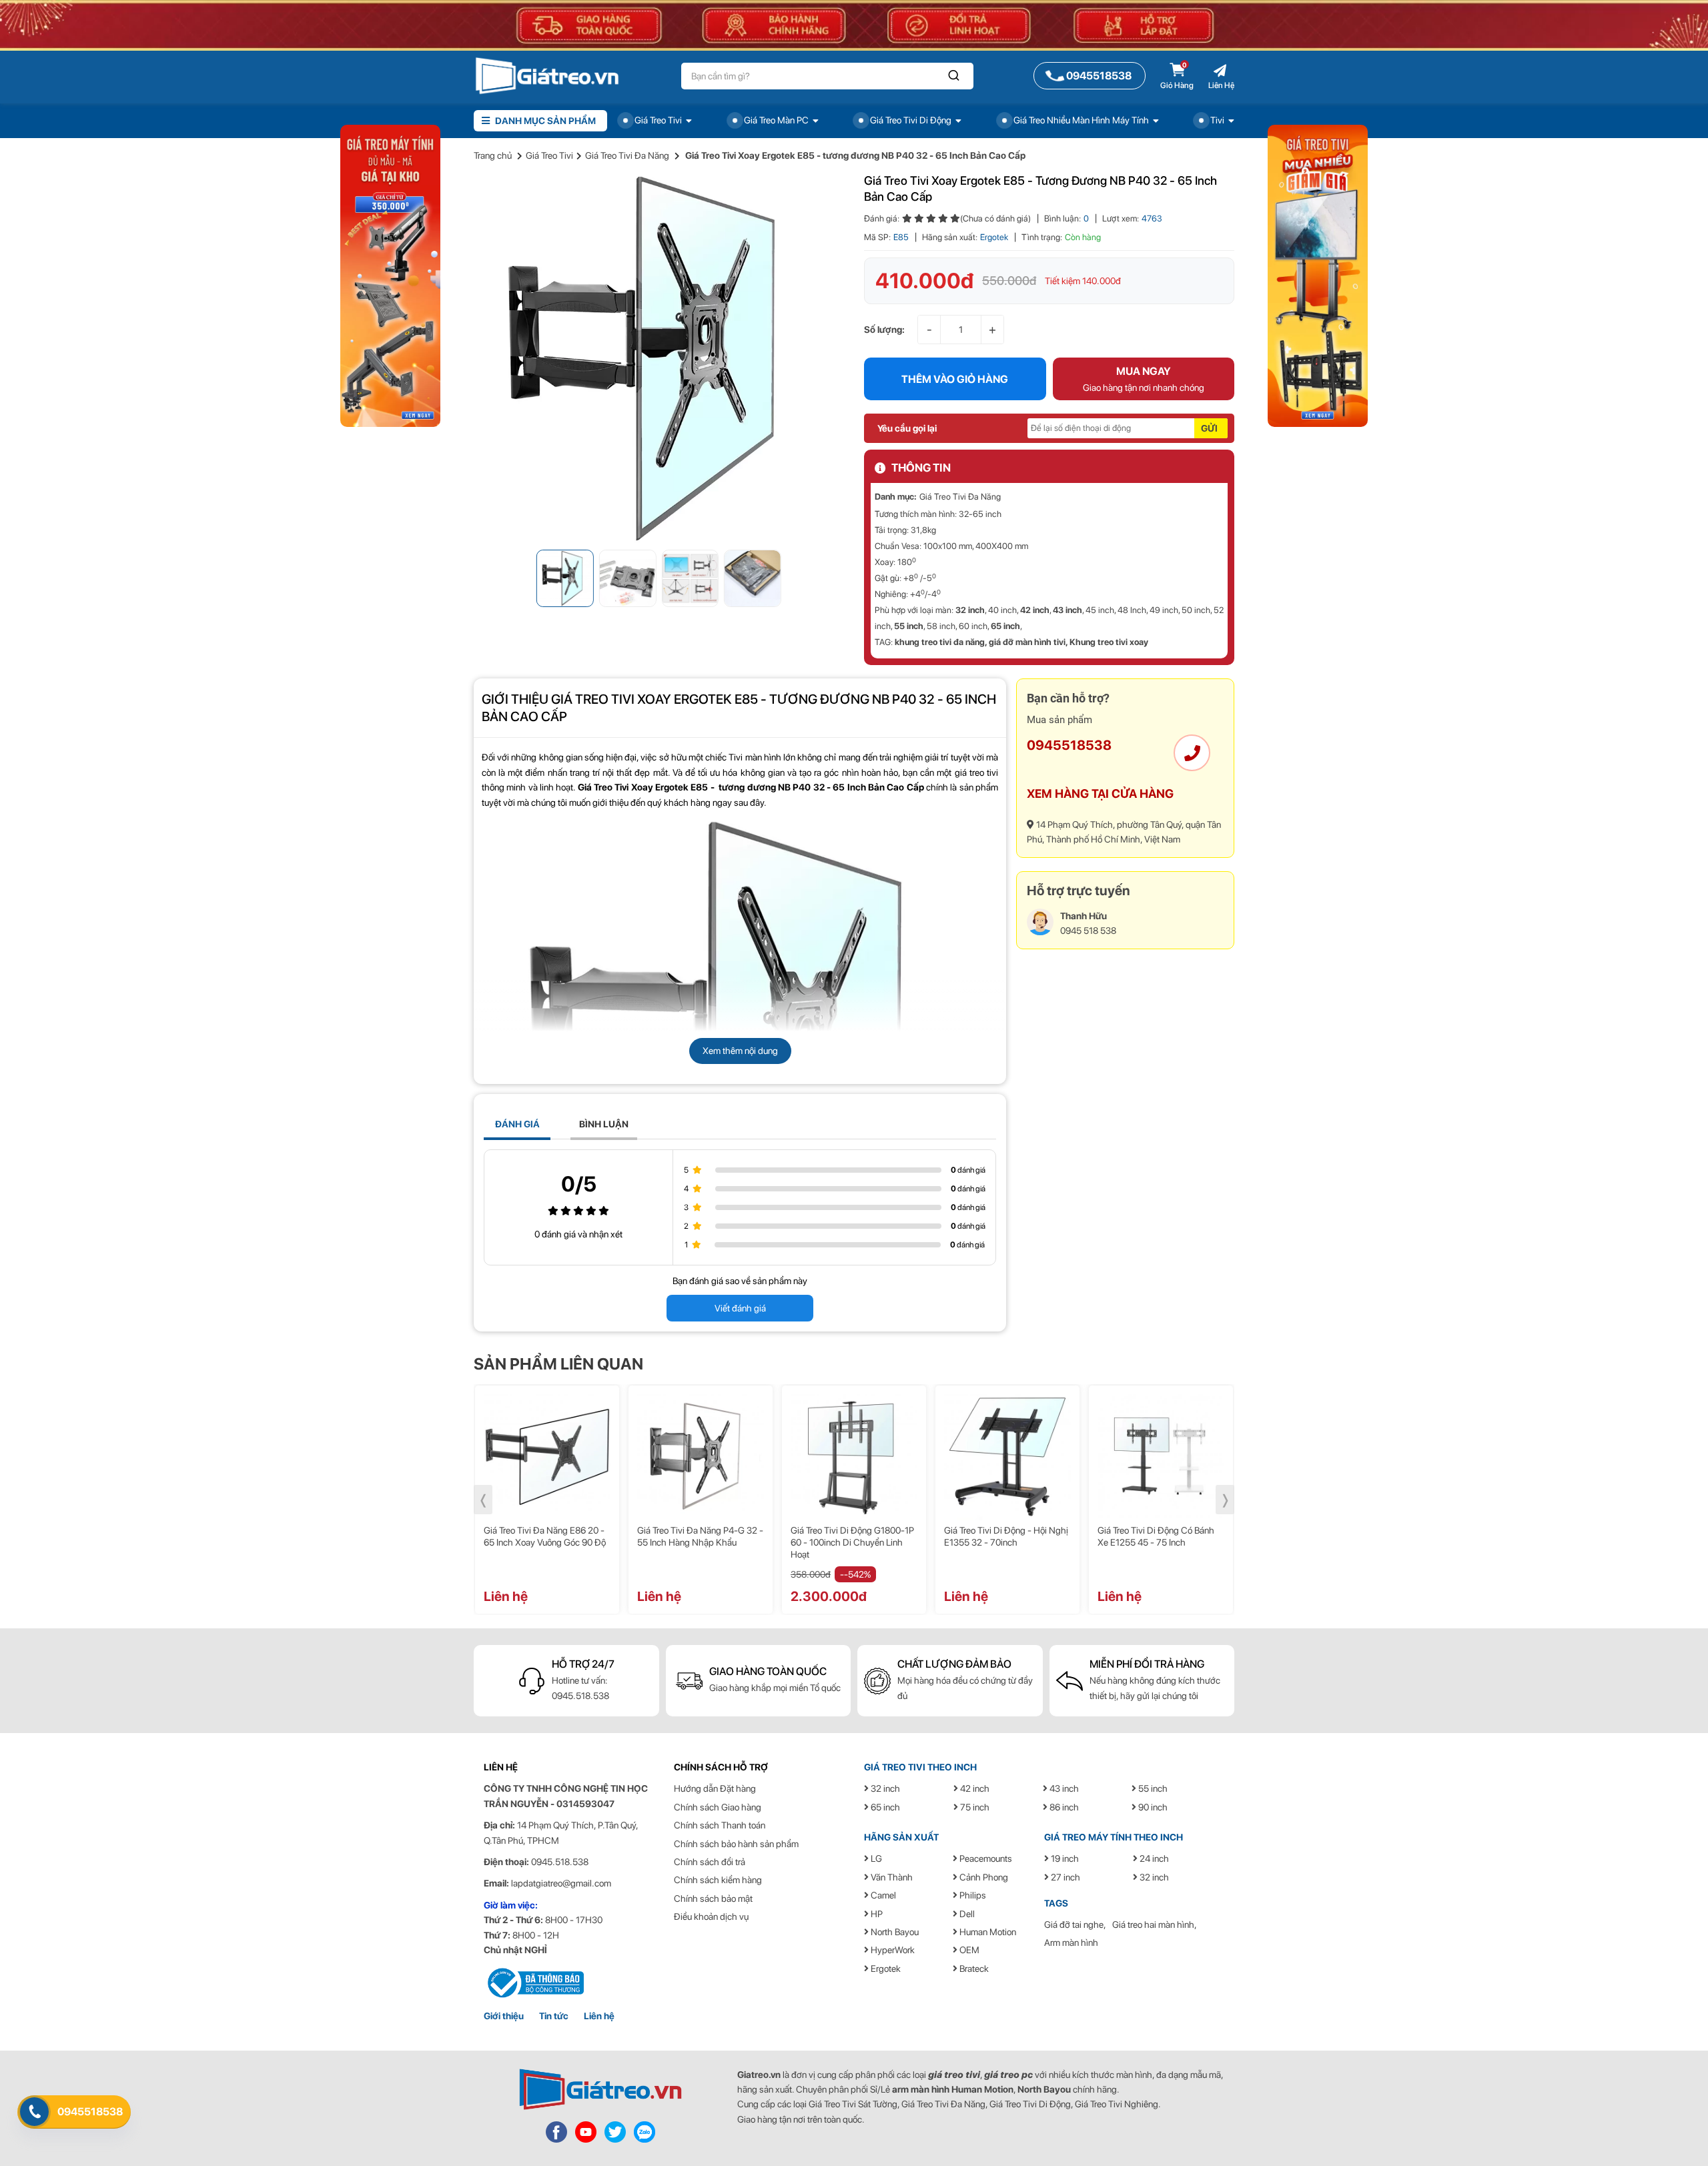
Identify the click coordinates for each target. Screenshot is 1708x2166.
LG (875, 1858)
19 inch (1064, 1858)
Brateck (973, 1969)
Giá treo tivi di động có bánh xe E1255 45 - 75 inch (1156, 1536)
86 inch (1063, 1807)
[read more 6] (547, 75)
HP (876, 1914)
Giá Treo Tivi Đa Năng (627, 155)
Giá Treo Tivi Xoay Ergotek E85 (643, 787)
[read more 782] (556, 2131)
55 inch (909, 626)
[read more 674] (659, 358)
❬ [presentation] (483, 1500)
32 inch (970, 610)
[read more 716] (854, 1457)
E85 (901, 237)
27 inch (1064, 1877)
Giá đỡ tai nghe (1074, 1925)
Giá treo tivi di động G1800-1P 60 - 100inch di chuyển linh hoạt (852, 1542)
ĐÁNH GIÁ (517, 1124)
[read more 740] (534, 1982)
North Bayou (894, 1932)
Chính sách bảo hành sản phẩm (736, 1844)
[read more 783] (586, 2131)
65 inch (1005, 626)
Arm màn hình (1071, 1943)
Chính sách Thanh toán (720, 1825)
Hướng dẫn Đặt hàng (715, 1788)
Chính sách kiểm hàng (718, 1880)
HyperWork (892, 1950)
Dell (966, 1914)
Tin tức (554, 2016)
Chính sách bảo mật (713, 1899)
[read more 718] (1007, 1457)
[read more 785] (645, 2131)
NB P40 (794, 787)
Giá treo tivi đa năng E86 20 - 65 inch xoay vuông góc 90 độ (545, 1536)
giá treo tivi (954, 2075)
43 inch (1067, 610)
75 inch (974, 1807)
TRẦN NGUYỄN (516, 1804)
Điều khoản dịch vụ (711, 1917)
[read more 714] (701, 1457)
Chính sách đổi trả (710, 1862)
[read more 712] (547, 1457)
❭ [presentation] (1225, 1500)
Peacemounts (985, 1858)
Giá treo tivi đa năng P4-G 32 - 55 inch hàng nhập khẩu (700, 1536)
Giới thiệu (504, 2016)
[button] (954, 76)
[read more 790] (390, 275)
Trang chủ (493, 155)
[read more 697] (1192, 753)
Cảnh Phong (983, 1877)
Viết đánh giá (740, 1308)
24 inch (1153, 1858)
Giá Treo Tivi (549, 155)
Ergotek (994, 237)
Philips (972, 1895)
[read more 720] (1161, 1457)
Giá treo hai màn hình (1153, 1925)
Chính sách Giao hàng (718, 1807)
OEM (968, 1950)
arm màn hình (921, 2089)
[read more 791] (1318, 275)
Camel (882, 1895)
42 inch (1035, 610)
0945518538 (1069, 745)
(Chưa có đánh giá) (995, 218)
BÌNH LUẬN (604, 1124)
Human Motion (987, 1932)
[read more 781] (600, 2089)
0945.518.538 (580, 1696)
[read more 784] (615, 2131)
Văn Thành (891, 1877)
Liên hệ (599, 2016)
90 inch (1152, 1807)
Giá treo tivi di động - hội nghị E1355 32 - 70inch (1006, 1536)
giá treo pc (1008, 2075)
